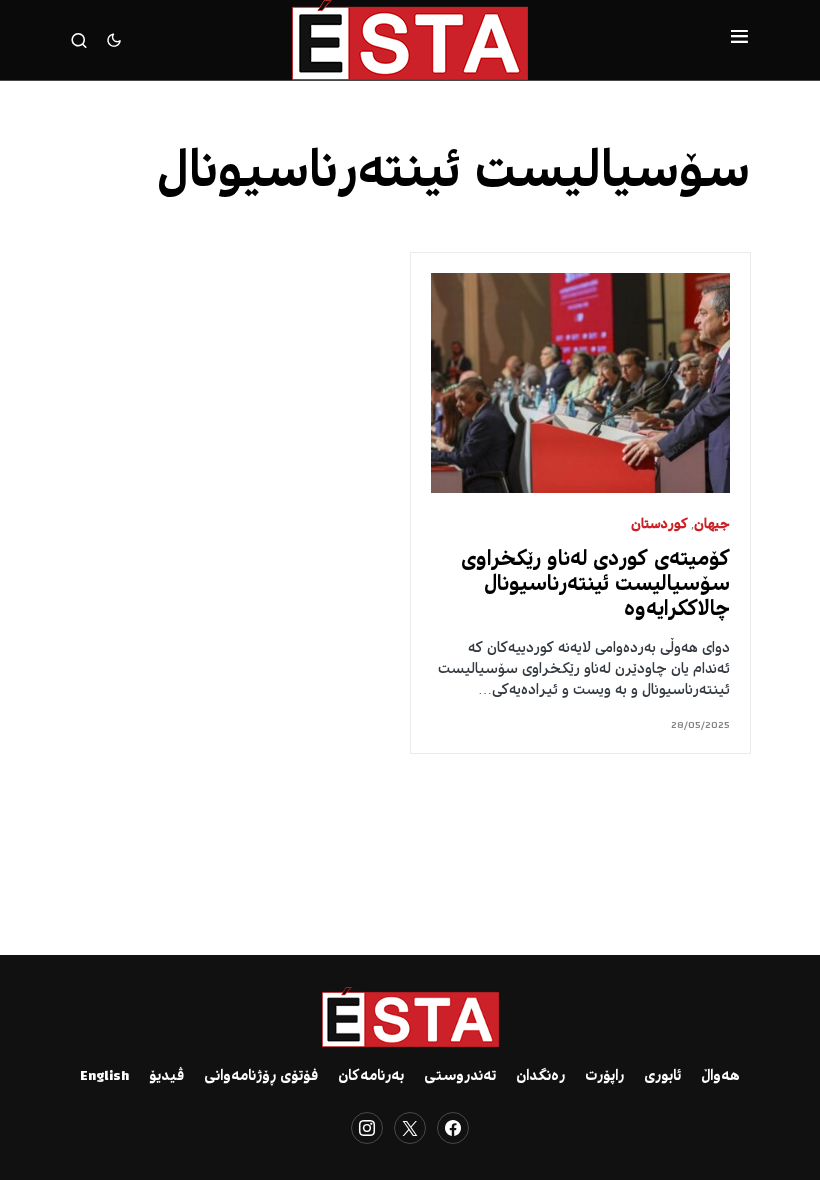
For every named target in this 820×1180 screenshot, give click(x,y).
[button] (739, 40)
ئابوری (662, 1077)
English (104, 1077)
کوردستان (659, 525)
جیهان (712, 525)
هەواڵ (720, 1077)
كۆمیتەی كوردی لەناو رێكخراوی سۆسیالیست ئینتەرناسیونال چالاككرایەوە (595, 585)
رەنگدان (540, 1077)
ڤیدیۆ (166, 1077)
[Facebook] (453, 1128)
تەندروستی (460, 1077)
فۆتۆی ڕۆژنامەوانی (261, 1077)
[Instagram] (367, 1128)
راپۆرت (604, 1077)
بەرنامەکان (371, 1077)
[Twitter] (410, 1128)
